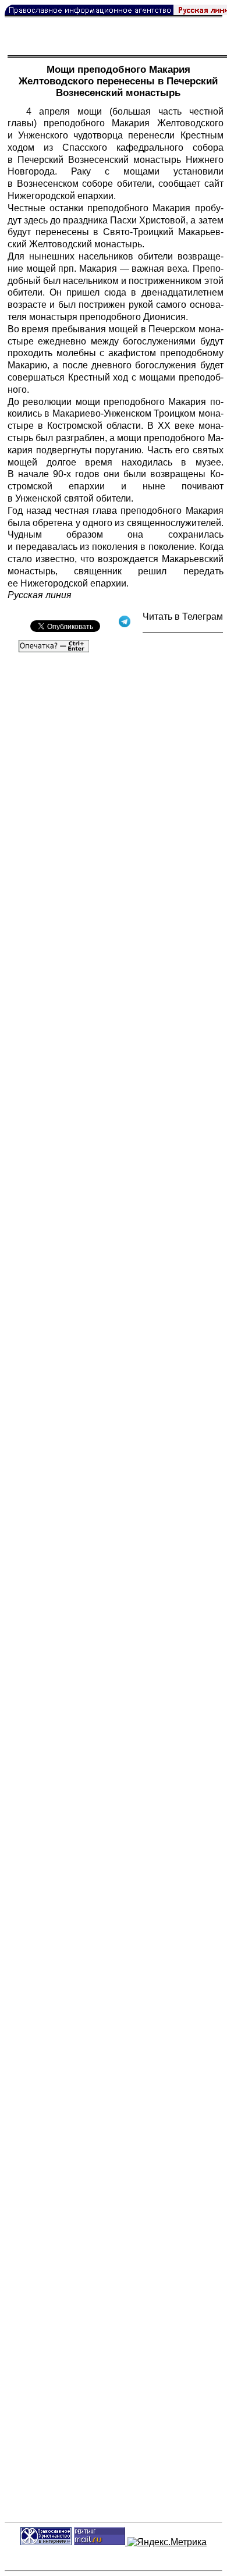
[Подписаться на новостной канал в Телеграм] (183, 629)
